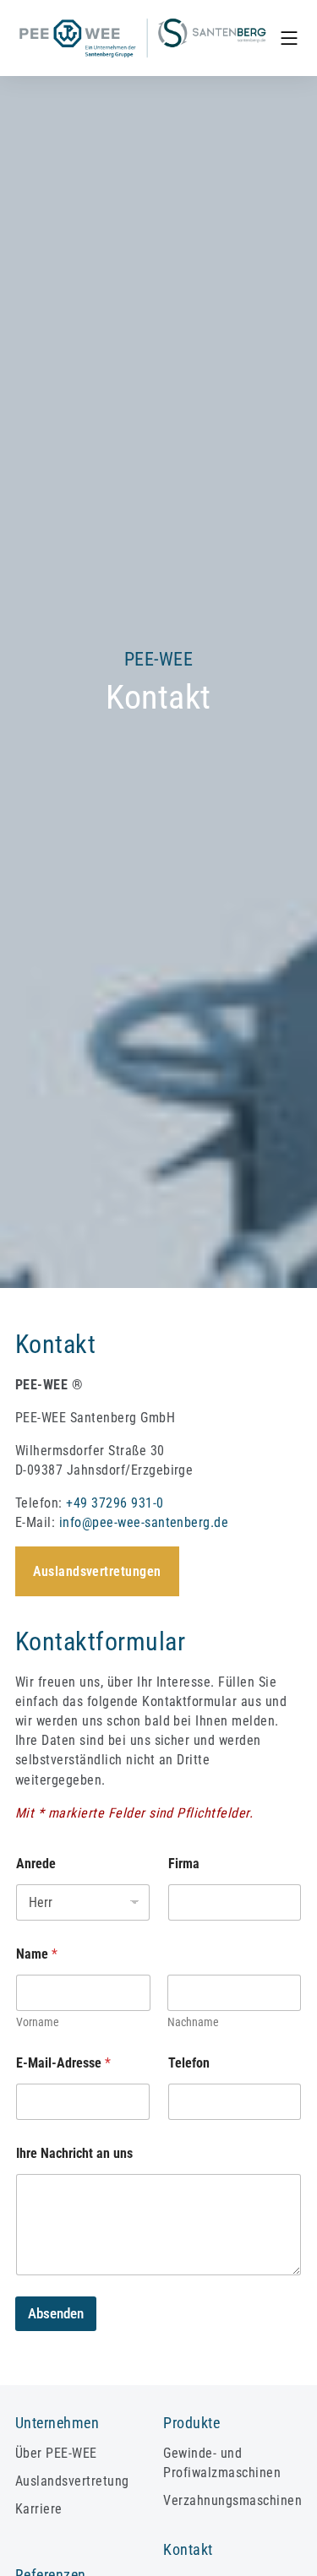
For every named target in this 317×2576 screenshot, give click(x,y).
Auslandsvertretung (72, 2481)
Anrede (36, 1864)
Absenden (56, 2313)
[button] (289, 38)
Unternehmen (57, 2423)
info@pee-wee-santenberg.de (144, 1522)
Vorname (38, 2022)
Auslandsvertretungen (97, 1571)
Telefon (189, 2063)
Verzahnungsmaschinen (232, 2500)
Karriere (39, 2509)
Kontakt (188, 2550)
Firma (184, 1864)
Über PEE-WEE (56, 2453)
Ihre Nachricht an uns (74, 2153)
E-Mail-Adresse (63, 2063)
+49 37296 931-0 (115, 1503)
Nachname (193, 2022)
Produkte (191, 2423)
